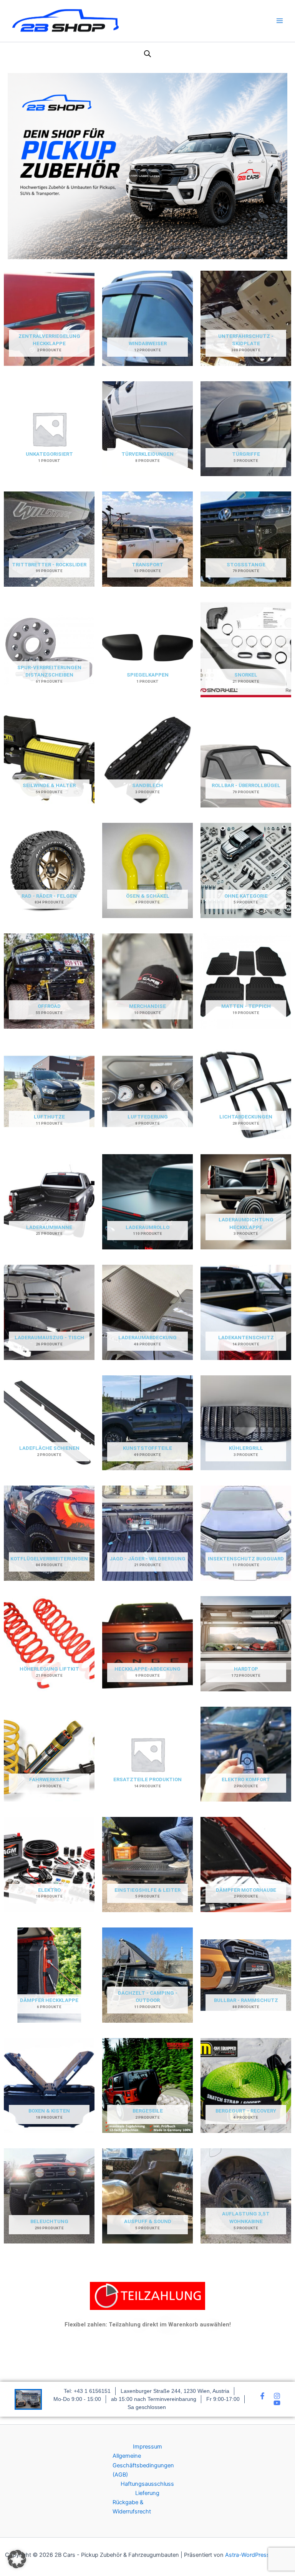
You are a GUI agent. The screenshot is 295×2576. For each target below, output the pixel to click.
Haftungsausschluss (147, 2484)
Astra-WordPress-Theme (258, 2555)
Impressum (147, 2447)
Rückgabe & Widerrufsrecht (132, 2507)
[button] (17, 2559)
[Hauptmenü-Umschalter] (280, 21)
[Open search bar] (147, 54)
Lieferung (147, 2493)
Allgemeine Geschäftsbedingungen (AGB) (143, 2465)
